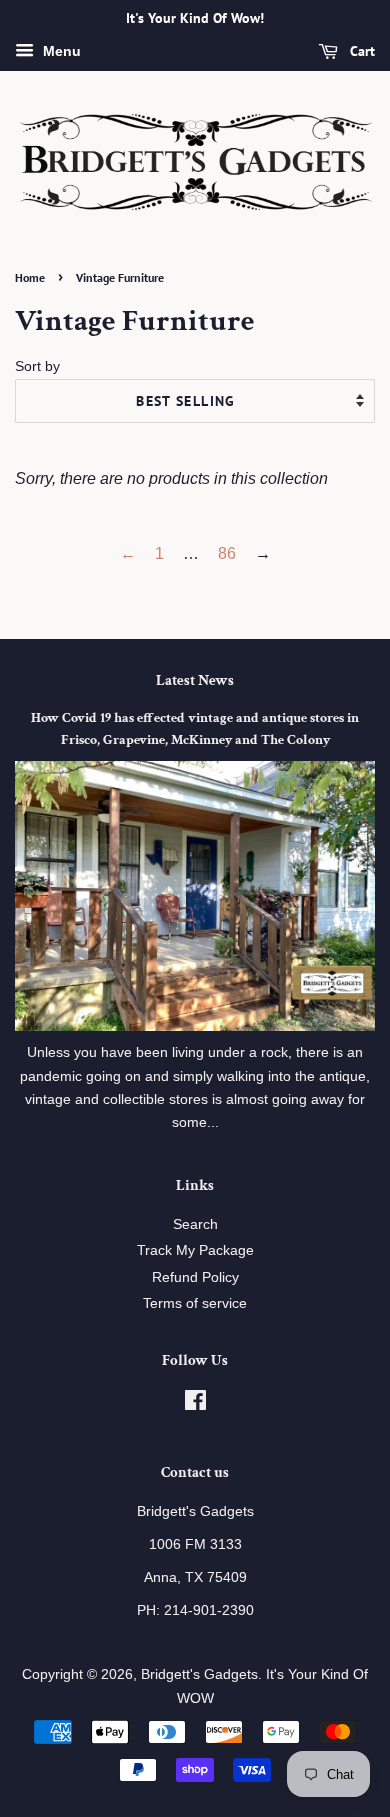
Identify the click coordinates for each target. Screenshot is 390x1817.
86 (227, 553)
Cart (360, 51)
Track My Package (195, 1250)
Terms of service (195, 1303)
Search (195, 1224)
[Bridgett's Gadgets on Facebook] (195, 1404)
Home (30, 277)
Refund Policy (195, 1277)
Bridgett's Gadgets (199, 1674)
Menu (60, 51)
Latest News (195, 680)
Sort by (37, 366)
